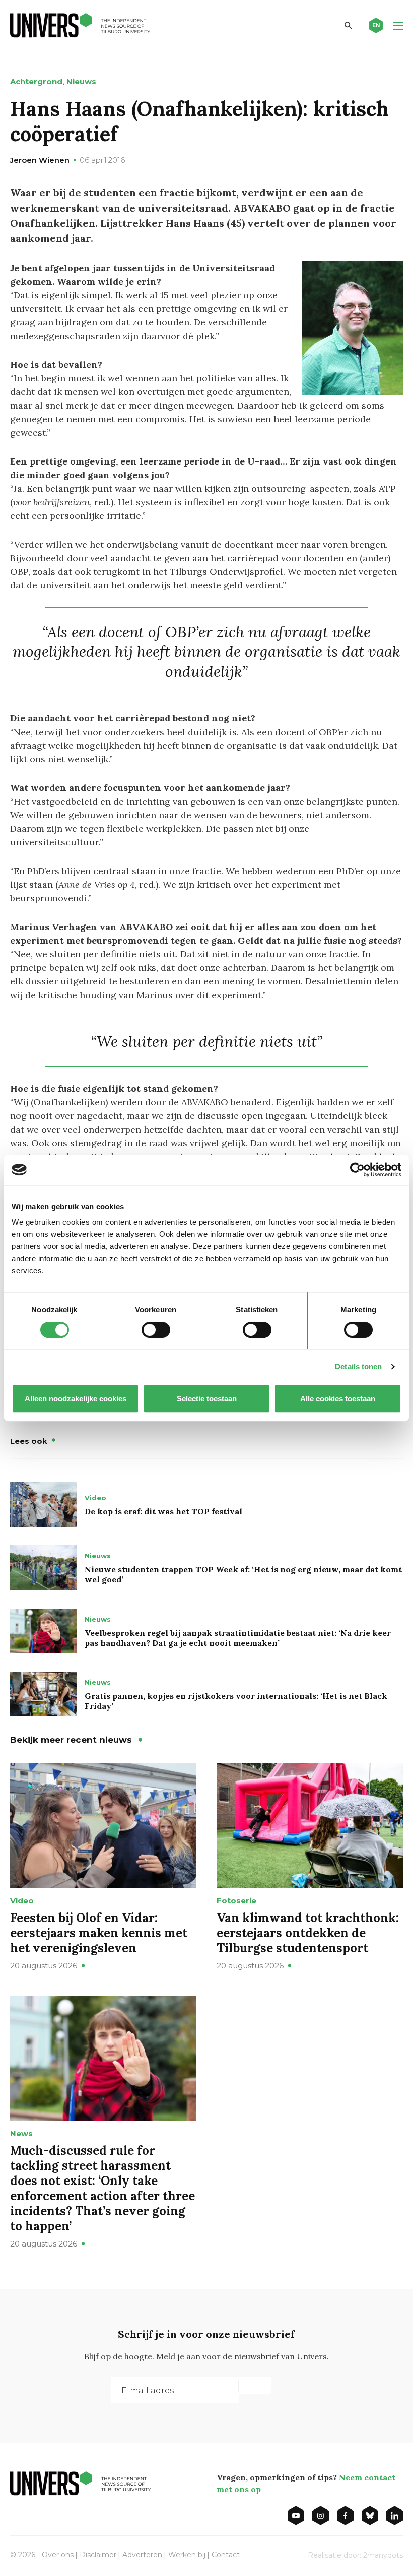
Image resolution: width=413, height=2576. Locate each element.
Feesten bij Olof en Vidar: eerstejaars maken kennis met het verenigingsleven (99, 1933)
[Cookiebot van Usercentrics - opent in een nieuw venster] (357, 1170)
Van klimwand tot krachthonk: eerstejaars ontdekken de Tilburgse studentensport (308, 1933)
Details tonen (358, 1367)
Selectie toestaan (207, 1398)
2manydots (383, 2555)
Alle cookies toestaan (338, 1398)
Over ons (58, 2555)
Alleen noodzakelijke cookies (76, 1398)
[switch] (156, 1330)
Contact (226, 2555)
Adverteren (142, 2555)
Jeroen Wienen (40, 160)
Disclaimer (98, 2555)
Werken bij (187, 2555)
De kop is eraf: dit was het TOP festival (163, 1511)
